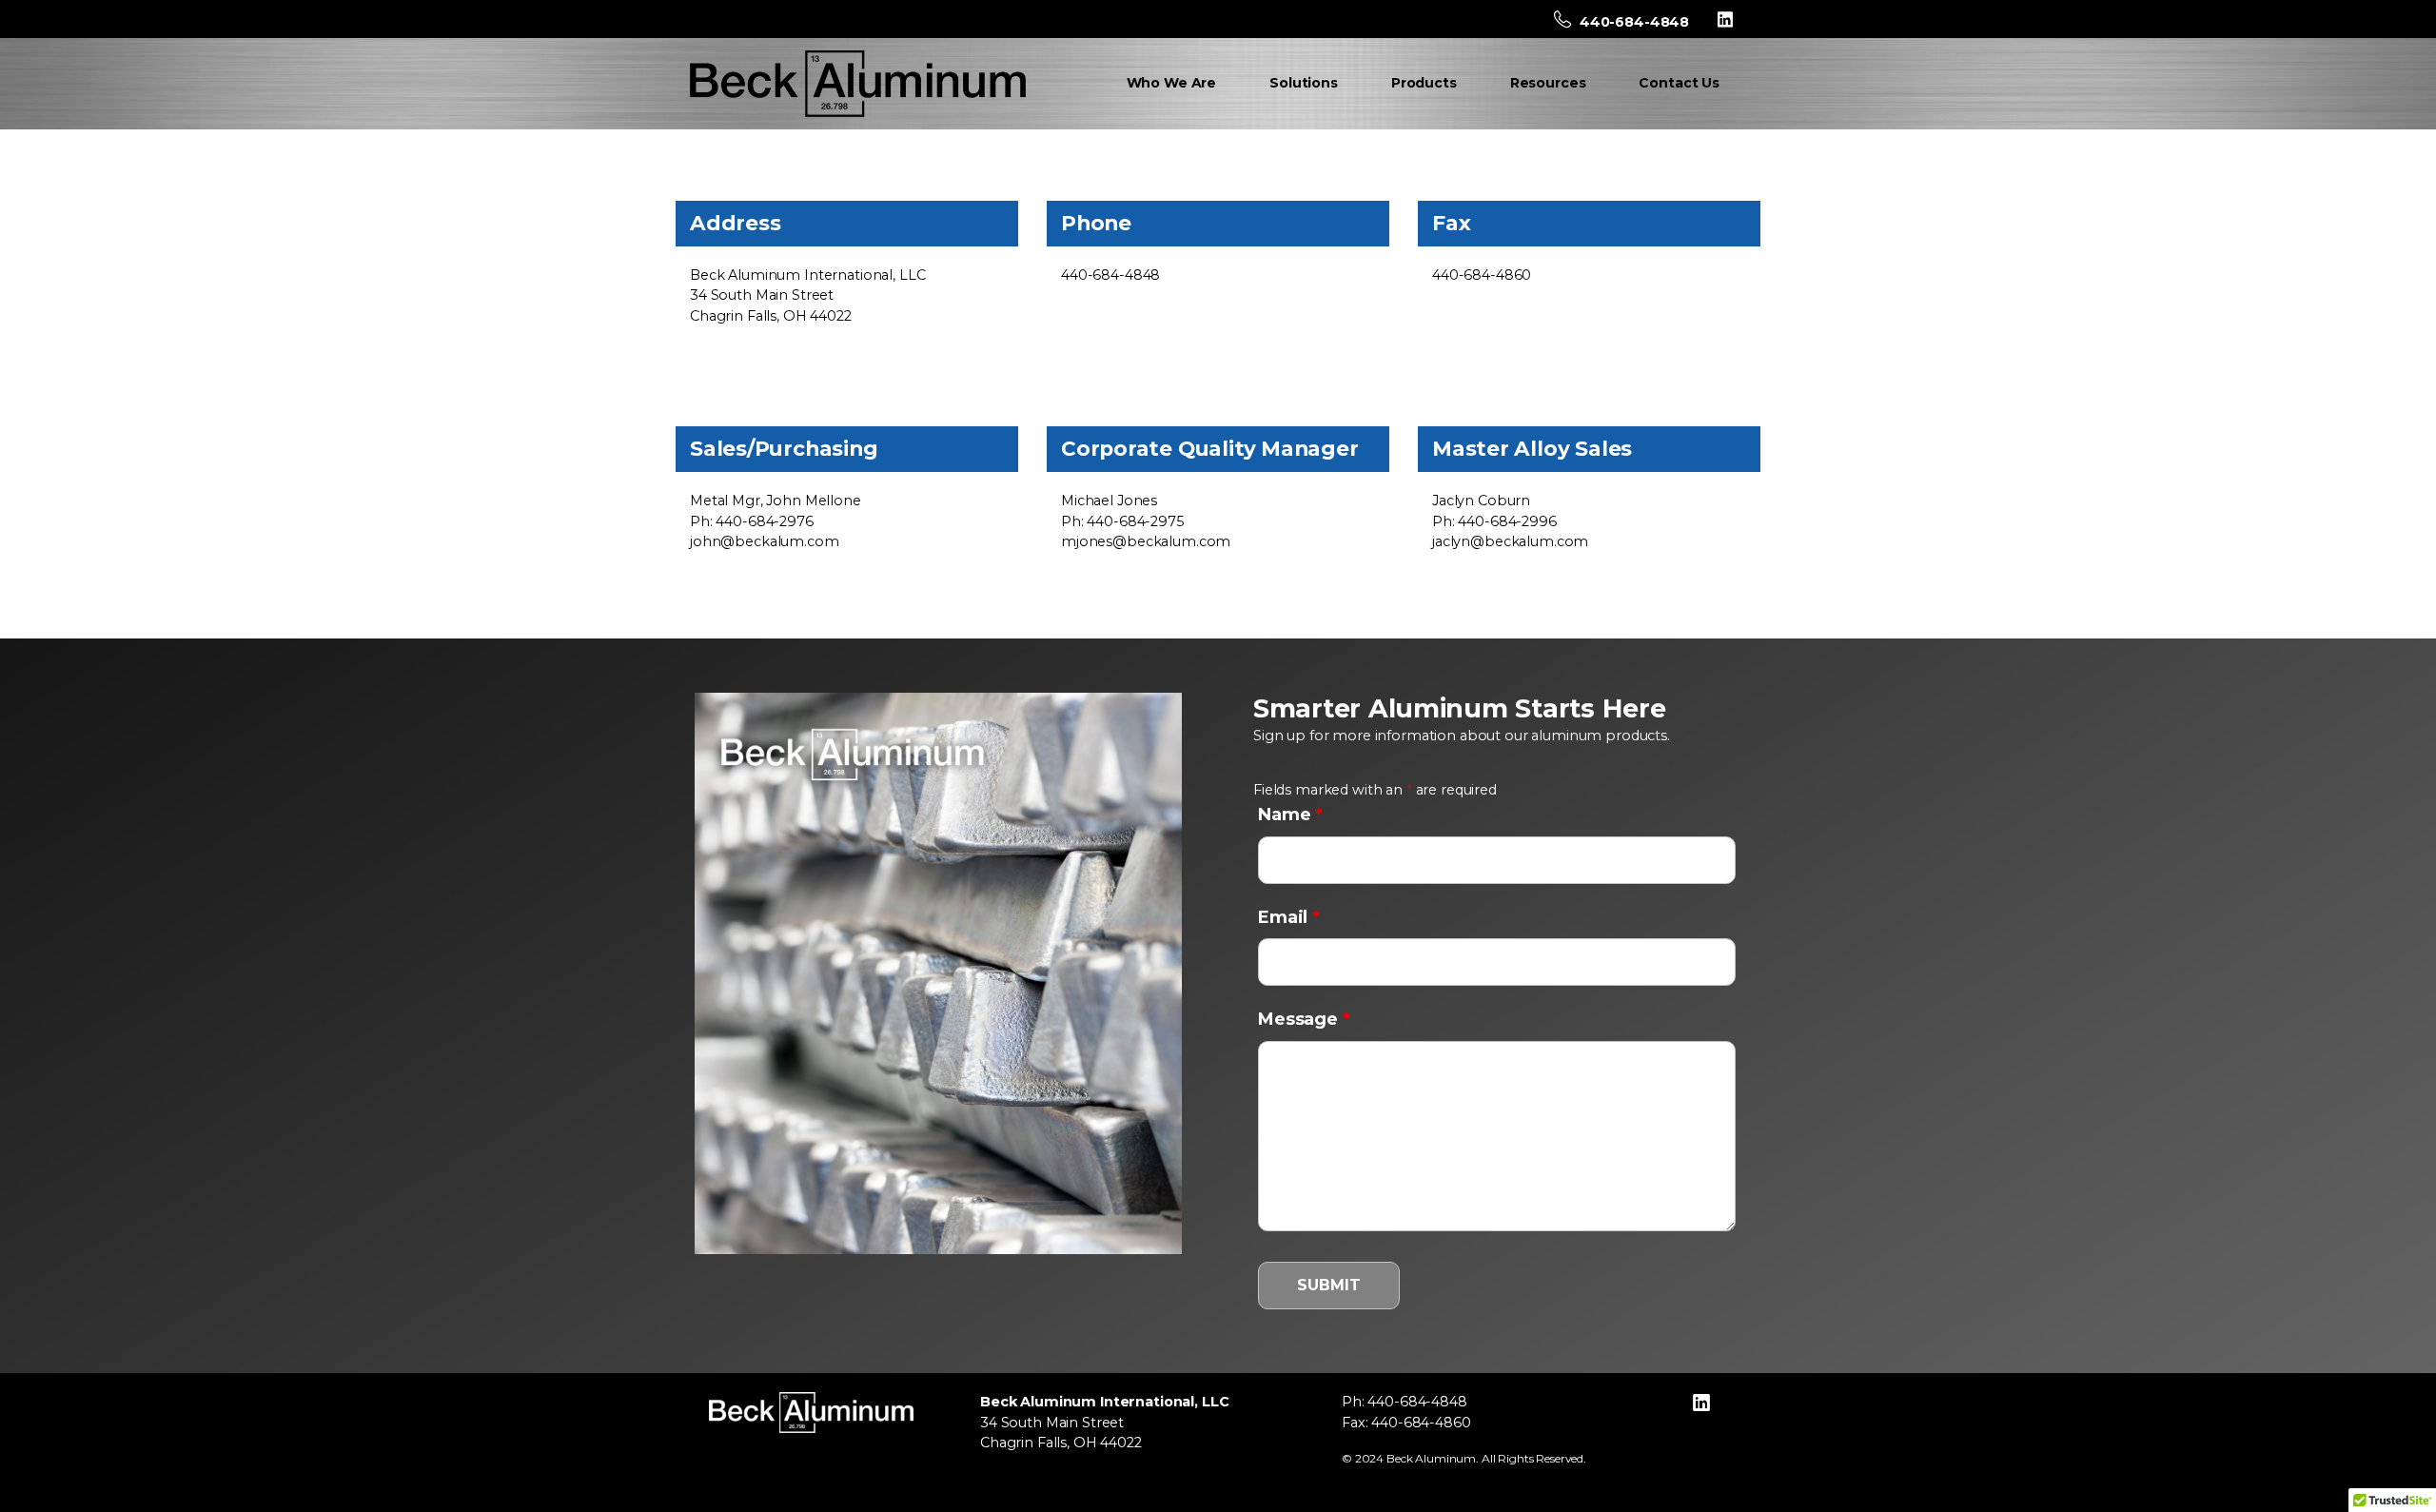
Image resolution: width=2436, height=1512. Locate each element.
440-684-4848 (1632, 22)
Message (1304, 1019)
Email (1289, 917)
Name (1290, 815)
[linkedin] (1725, 19)
